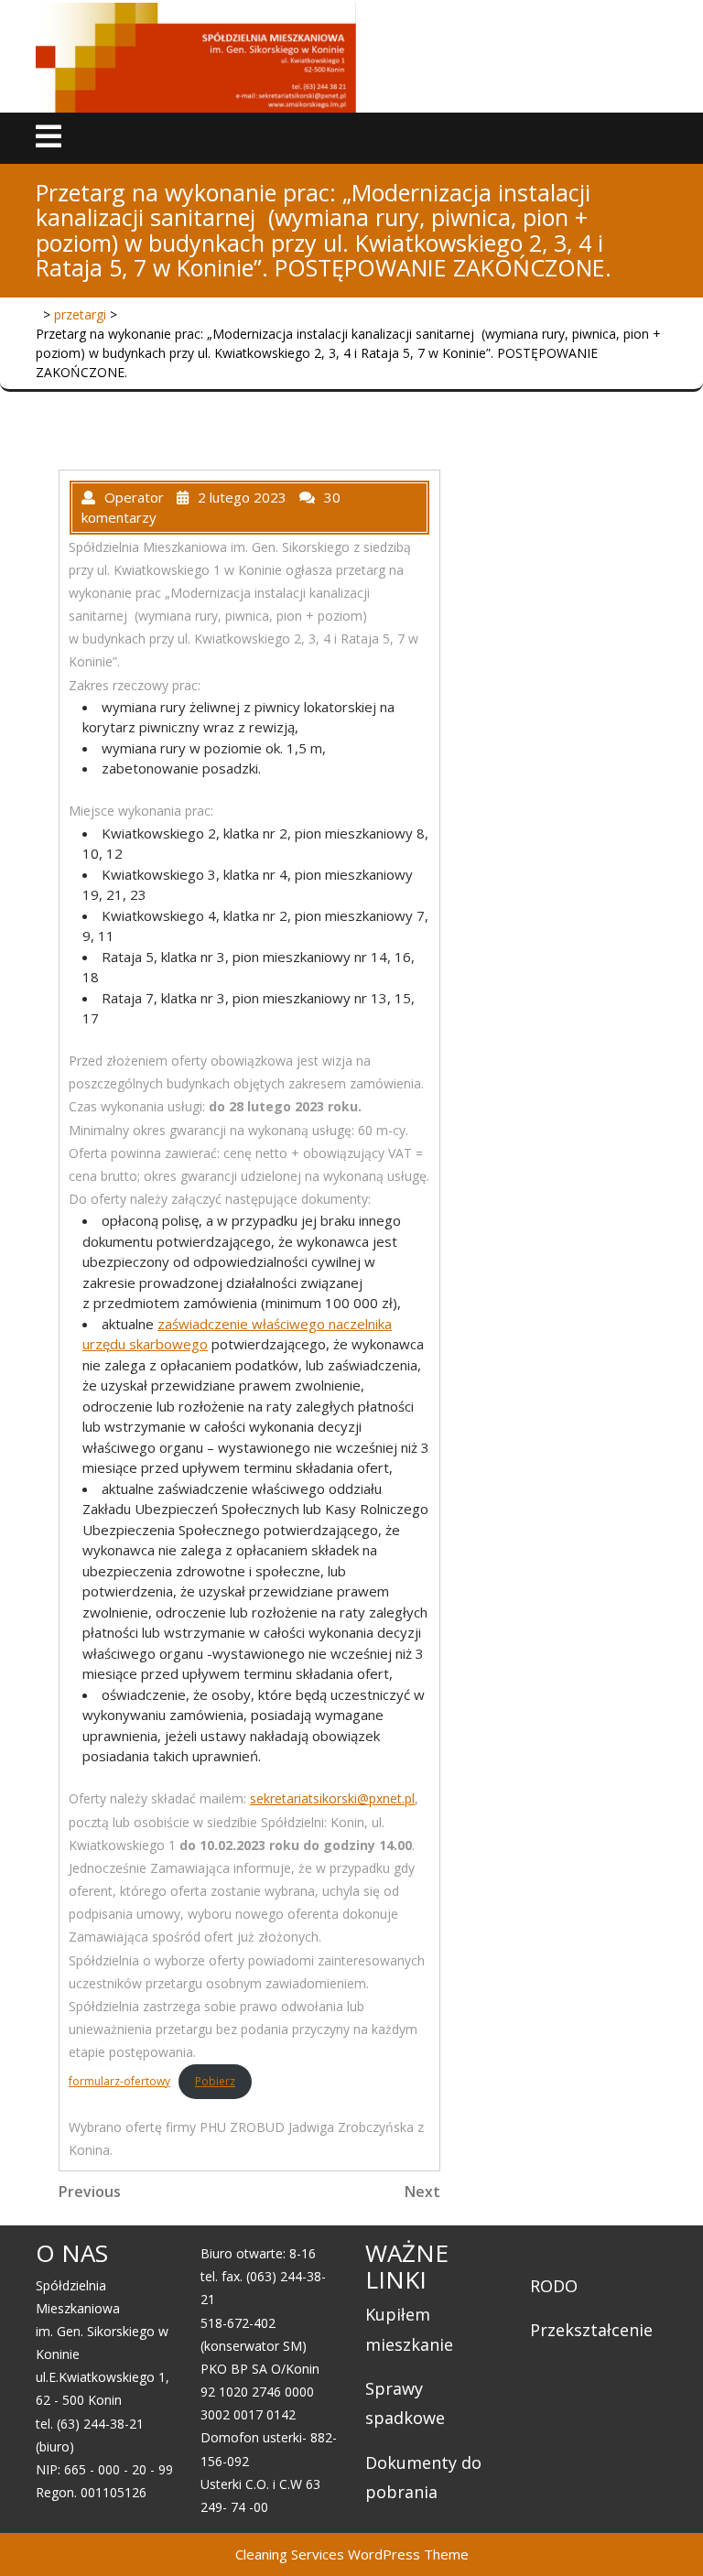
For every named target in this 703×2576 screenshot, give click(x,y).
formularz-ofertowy (119, 2081)
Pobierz (215, 2081)
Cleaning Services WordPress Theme (352, 2554)
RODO (554, 2286)
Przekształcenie (591, 2330)
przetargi (80, 314)
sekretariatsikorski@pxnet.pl (332, 1798)
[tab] (49, 138)
